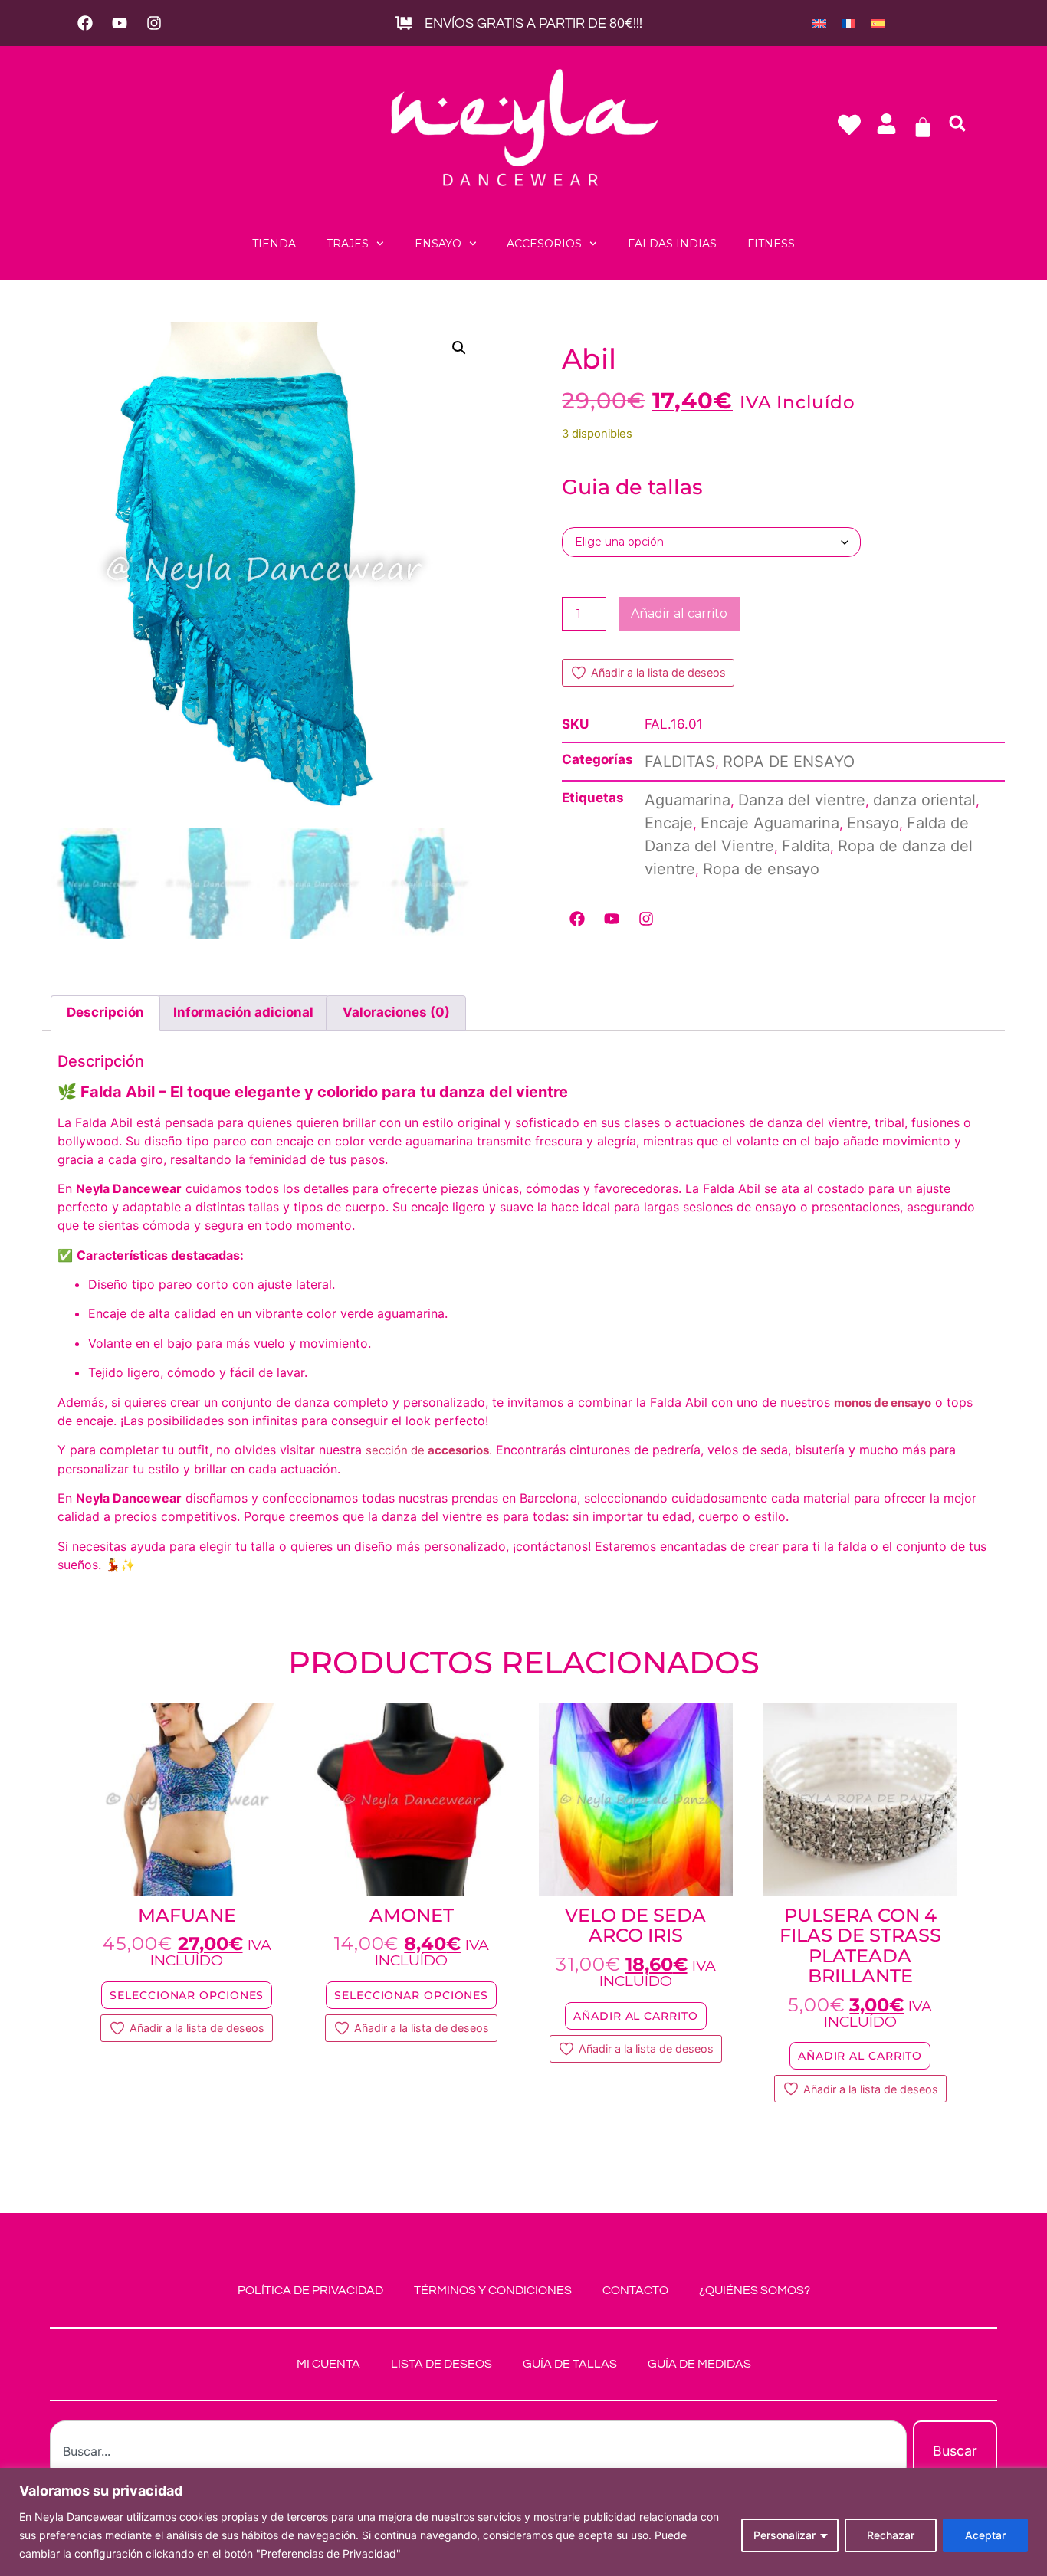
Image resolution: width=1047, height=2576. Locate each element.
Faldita (806, 846)
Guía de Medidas (699, 2364)
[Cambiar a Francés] (848, 23)
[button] (957, 123)
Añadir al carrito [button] (635, 2016)
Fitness (771, 244)
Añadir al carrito (679, 613)
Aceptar (985, 2535)
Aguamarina (688, 800)
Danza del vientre (802, 800)
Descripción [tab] (105, 1012)
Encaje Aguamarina (770, 823)
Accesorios (544, 244)
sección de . (429, 1450)
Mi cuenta (328, 2364)
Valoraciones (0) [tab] (396, 1012)
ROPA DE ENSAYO (789, 762)
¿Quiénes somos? (755, 2290)
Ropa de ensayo (761, 869)
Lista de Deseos (441, 2364)
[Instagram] (154, 23)
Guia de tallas (632, 487)
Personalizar (784, 2535)
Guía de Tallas (570, 2364)
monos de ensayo (883, 1403)
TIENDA (274, 244)
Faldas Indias (672, 244)
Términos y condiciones (493, 2290)
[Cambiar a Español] (878, 23)
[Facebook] (85, 23)
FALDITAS (680, 762)
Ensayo (438, 244)
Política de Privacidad (310, 2290)
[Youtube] (120, 23)
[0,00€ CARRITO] (923, 127)
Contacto (635, 2290)
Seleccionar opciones (187, 1995)
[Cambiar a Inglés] (819, 23)
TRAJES (348, 244)
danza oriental (924, 800)
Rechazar (891, 2535)
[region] (523, 2522)
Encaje (669, 823)
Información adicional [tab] (243, 1012)
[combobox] (478, 2451)
